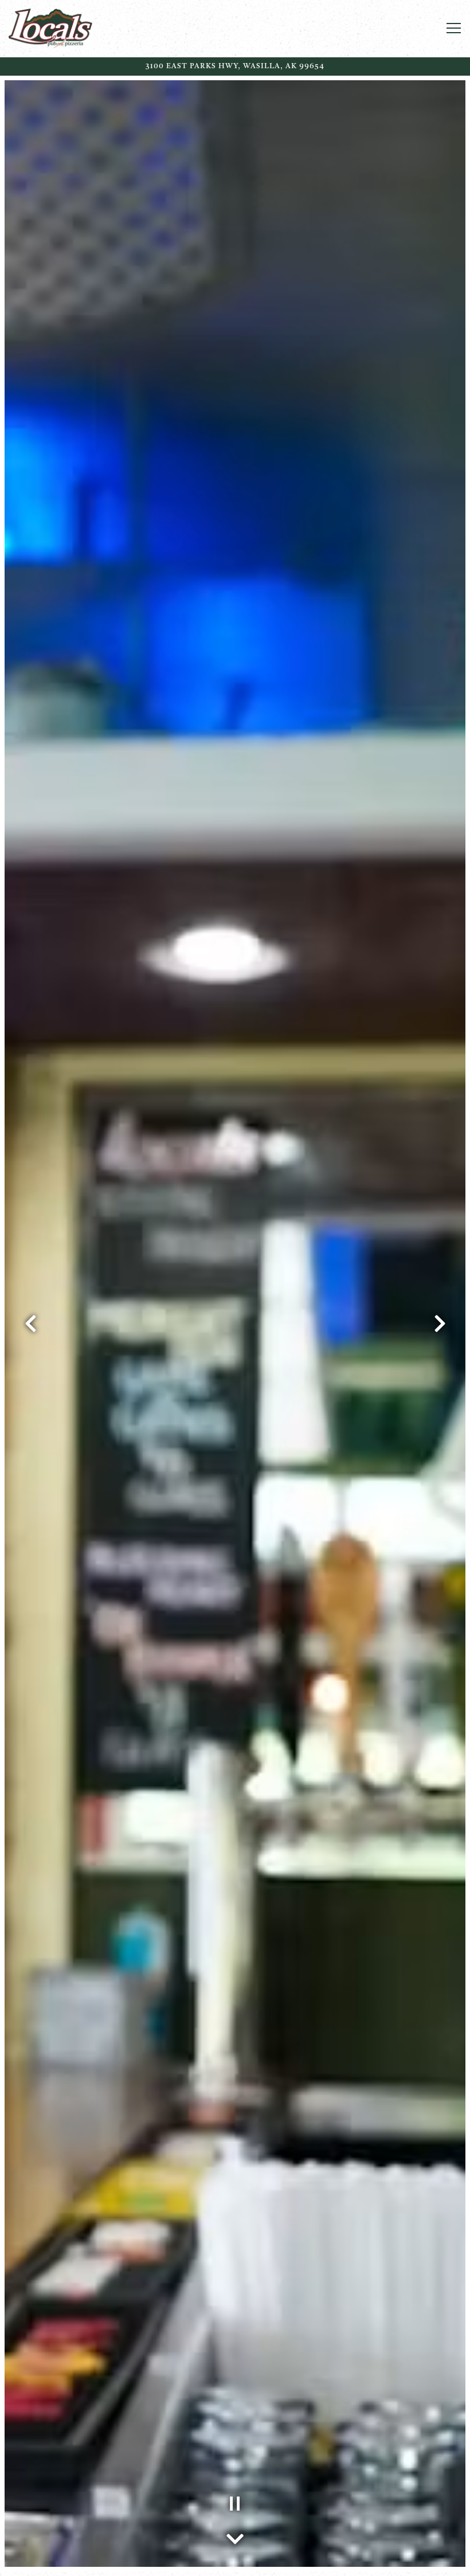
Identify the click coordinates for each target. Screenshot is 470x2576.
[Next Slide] (440, 1324)
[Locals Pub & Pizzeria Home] (80, 29)
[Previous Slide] (30, 1324)
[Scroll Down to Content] (235, 2536)
